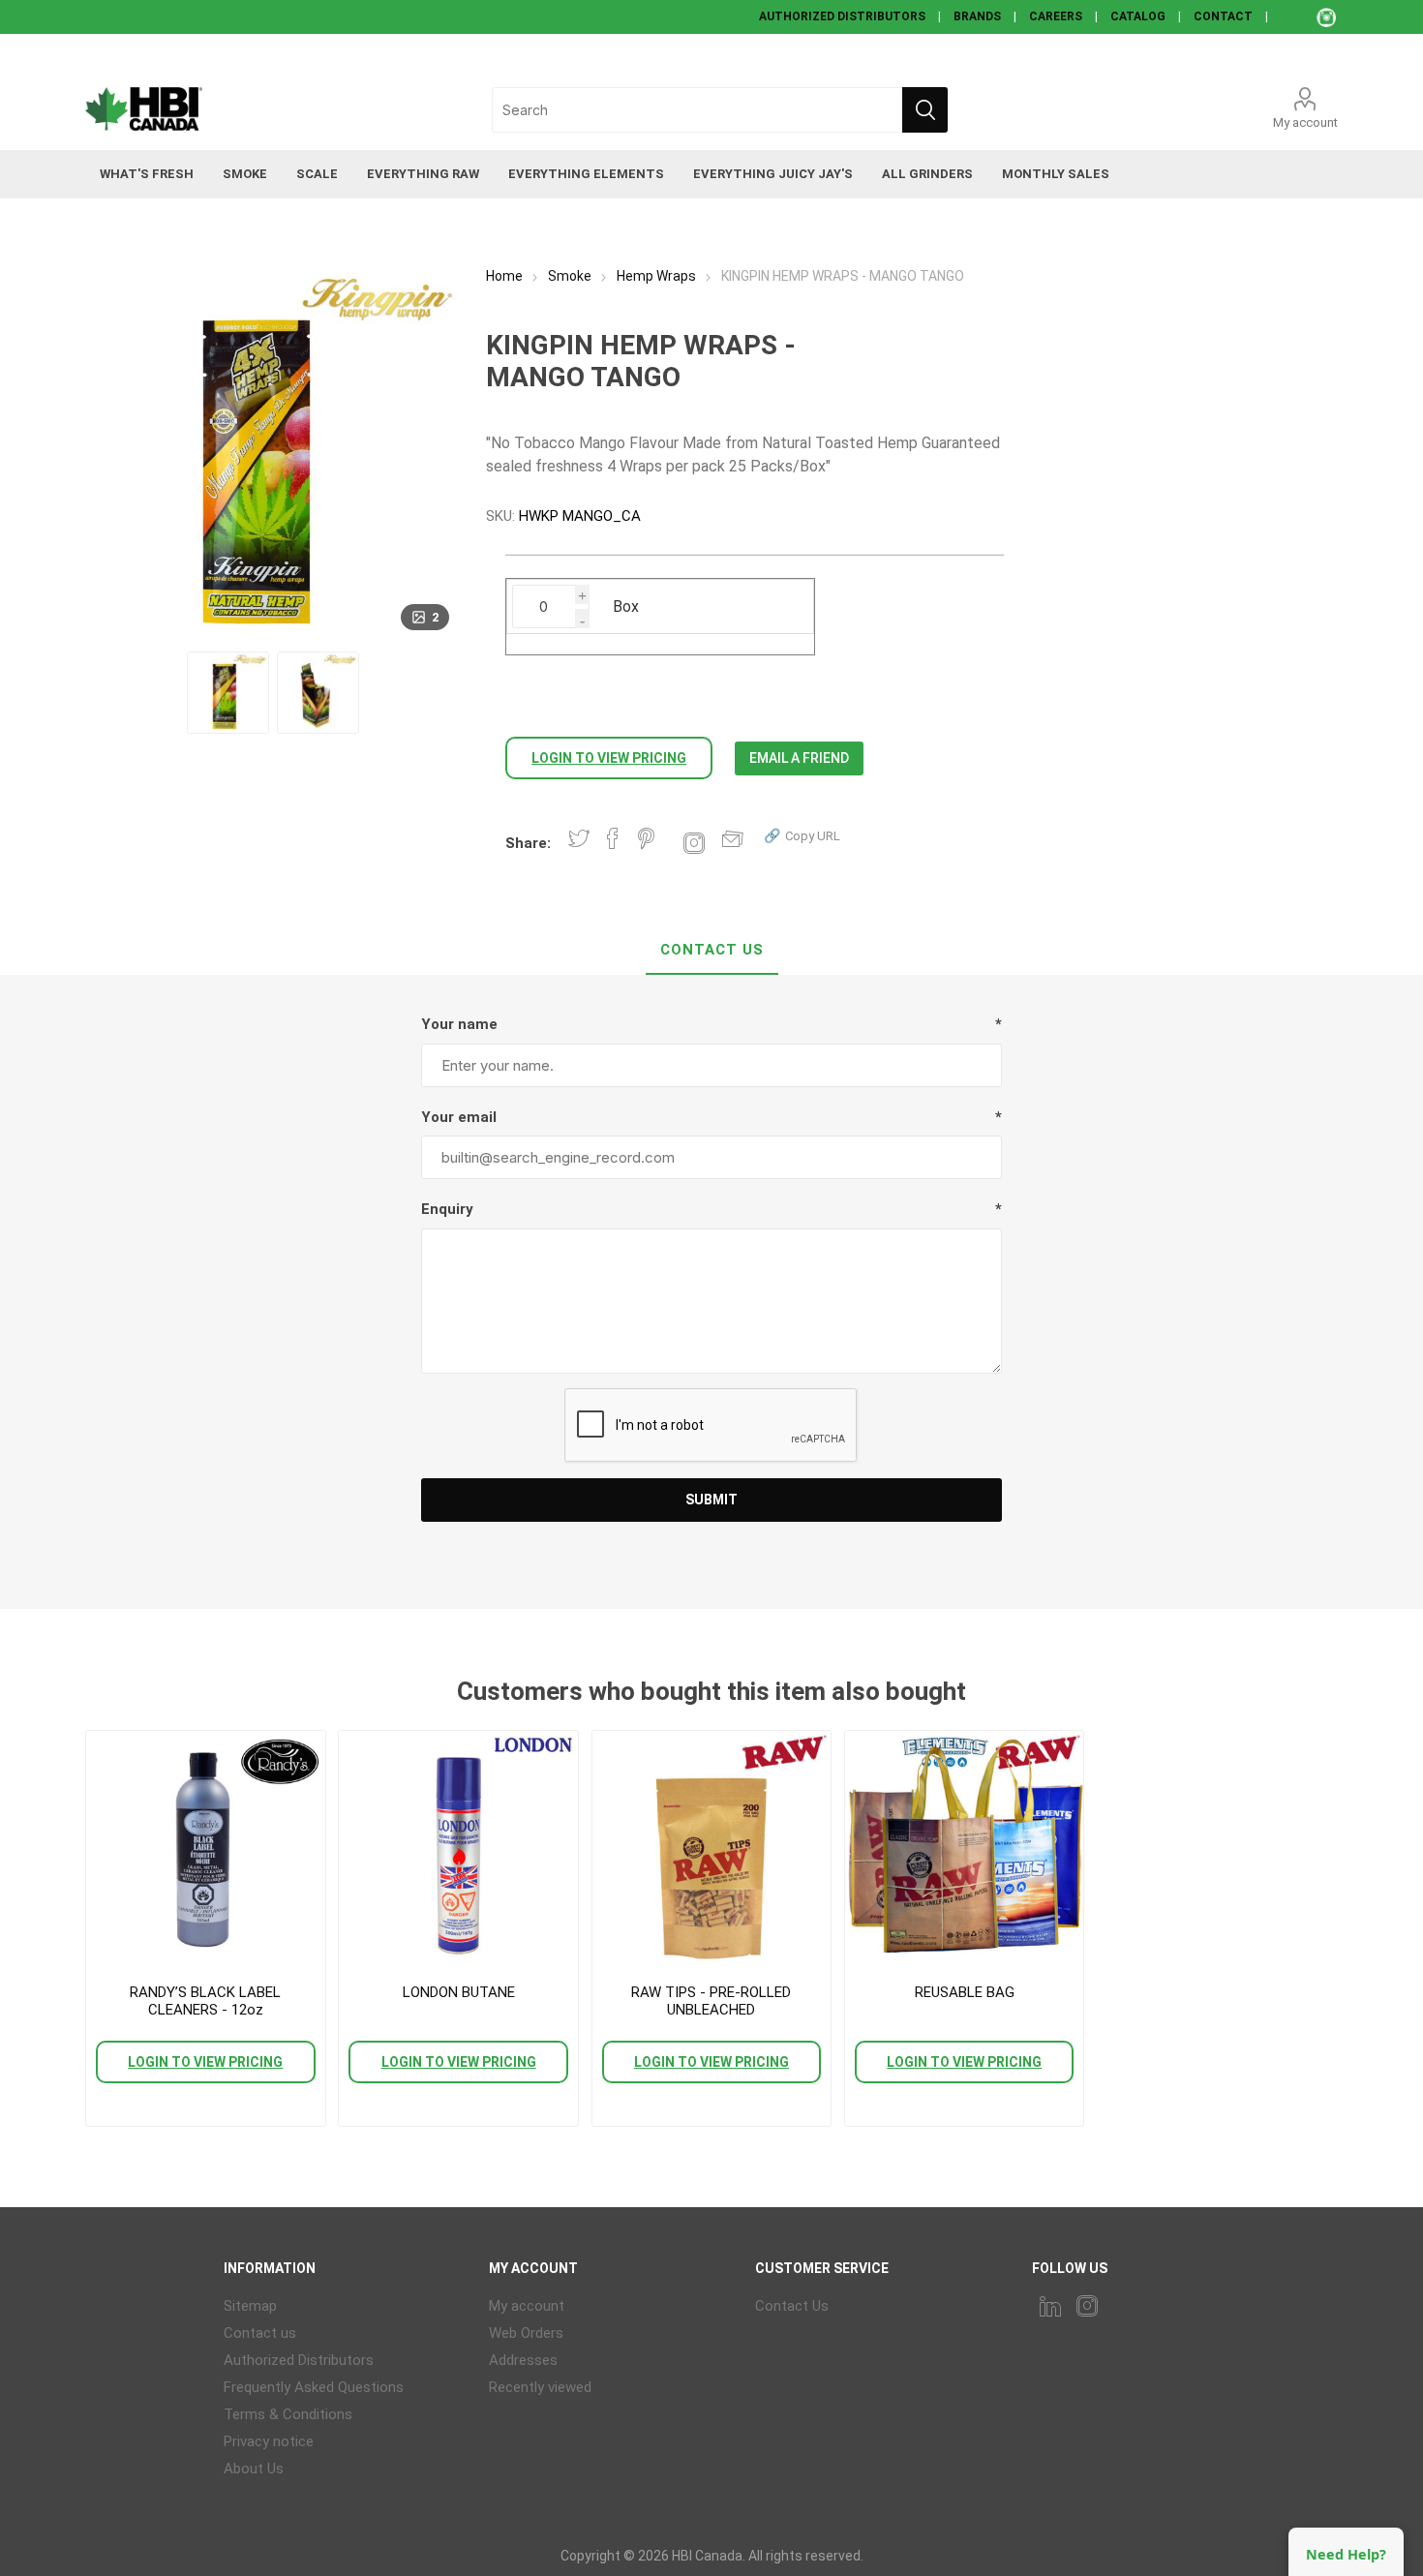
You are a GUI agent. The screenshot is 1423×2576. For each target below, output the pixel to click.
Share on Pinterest (646, 838)
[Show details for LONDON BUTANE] (458, 1850)
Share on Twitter (579, 838)
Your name (459, 1024)
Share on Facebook (613, 838)
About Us (254, 2469)
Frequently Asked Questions (314, 2387)
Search (925, 110)
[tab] (712, 951)
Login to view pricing (609, 758)
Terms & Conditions (288, 2414)
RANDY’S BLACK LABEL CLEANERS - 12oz (205, 2001)
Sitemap (250, 2306)
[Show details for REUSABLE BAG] (964, 1850)
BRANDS (977, 16)
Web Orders (526, 2333)
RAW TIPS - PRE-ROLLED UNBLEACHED (711, 2001)
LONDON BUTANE (459, 1992)
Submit (711, 1500)
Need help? (1346, 2554)
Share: (528, 843)
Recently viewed (540, 2387)
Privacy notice (269, 2441)
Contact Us (712, 950)
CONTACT (1223, 16)
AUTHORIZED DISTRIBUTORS (842, 16)
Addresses (523, 2360)
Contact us (260, 2333)
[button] (802, 835)
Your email (459, 1117)
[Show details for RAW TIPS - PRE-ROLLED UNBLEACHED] (711, 1850)
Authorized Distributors (299, 2360)
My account (1305, 122)
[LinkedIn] (1050, 2306)
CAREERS (1056, 16)
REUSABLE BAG (965, 1992)
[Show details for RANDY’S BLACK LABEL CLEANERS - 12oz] (205, 1850)
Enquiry (447, 1209)
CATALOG (1138, 16)
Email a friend (799, 758)
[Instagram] (1087, 2306)
